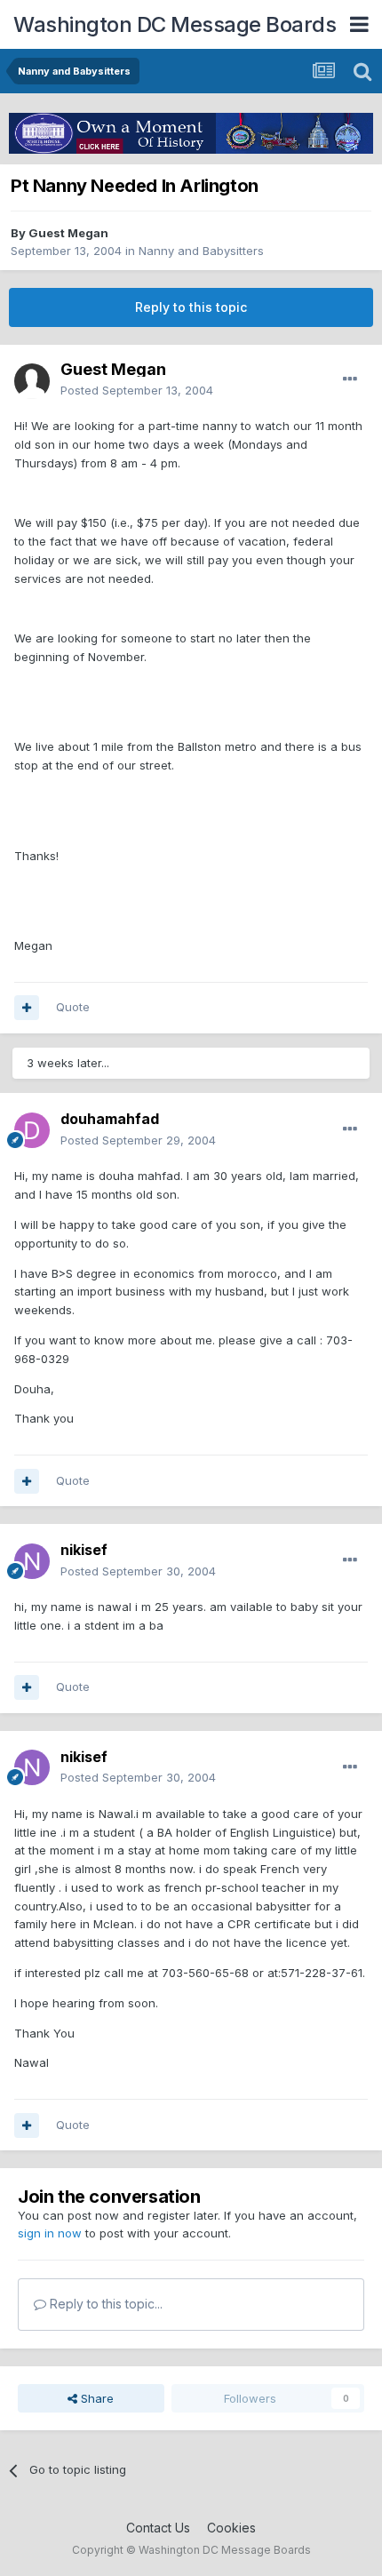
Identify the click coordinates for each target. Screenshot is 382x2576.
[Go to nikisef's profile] (32, 1561)
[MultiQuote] (27, 1008)
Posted (137, 390)
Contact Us (158, 2528)
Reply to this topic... (104, 2304)
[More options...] (350, 379)
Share (95, 2398)
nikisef (84, 1550)
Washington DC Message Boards (175, 24)
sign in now (50, 2233)
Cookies (231, 2528)
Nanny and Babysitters (201, 251)
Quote (73, 1007)
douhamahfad (110, 1119)
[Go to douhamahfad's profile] (32, 1130)
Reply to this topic (191, 307)
